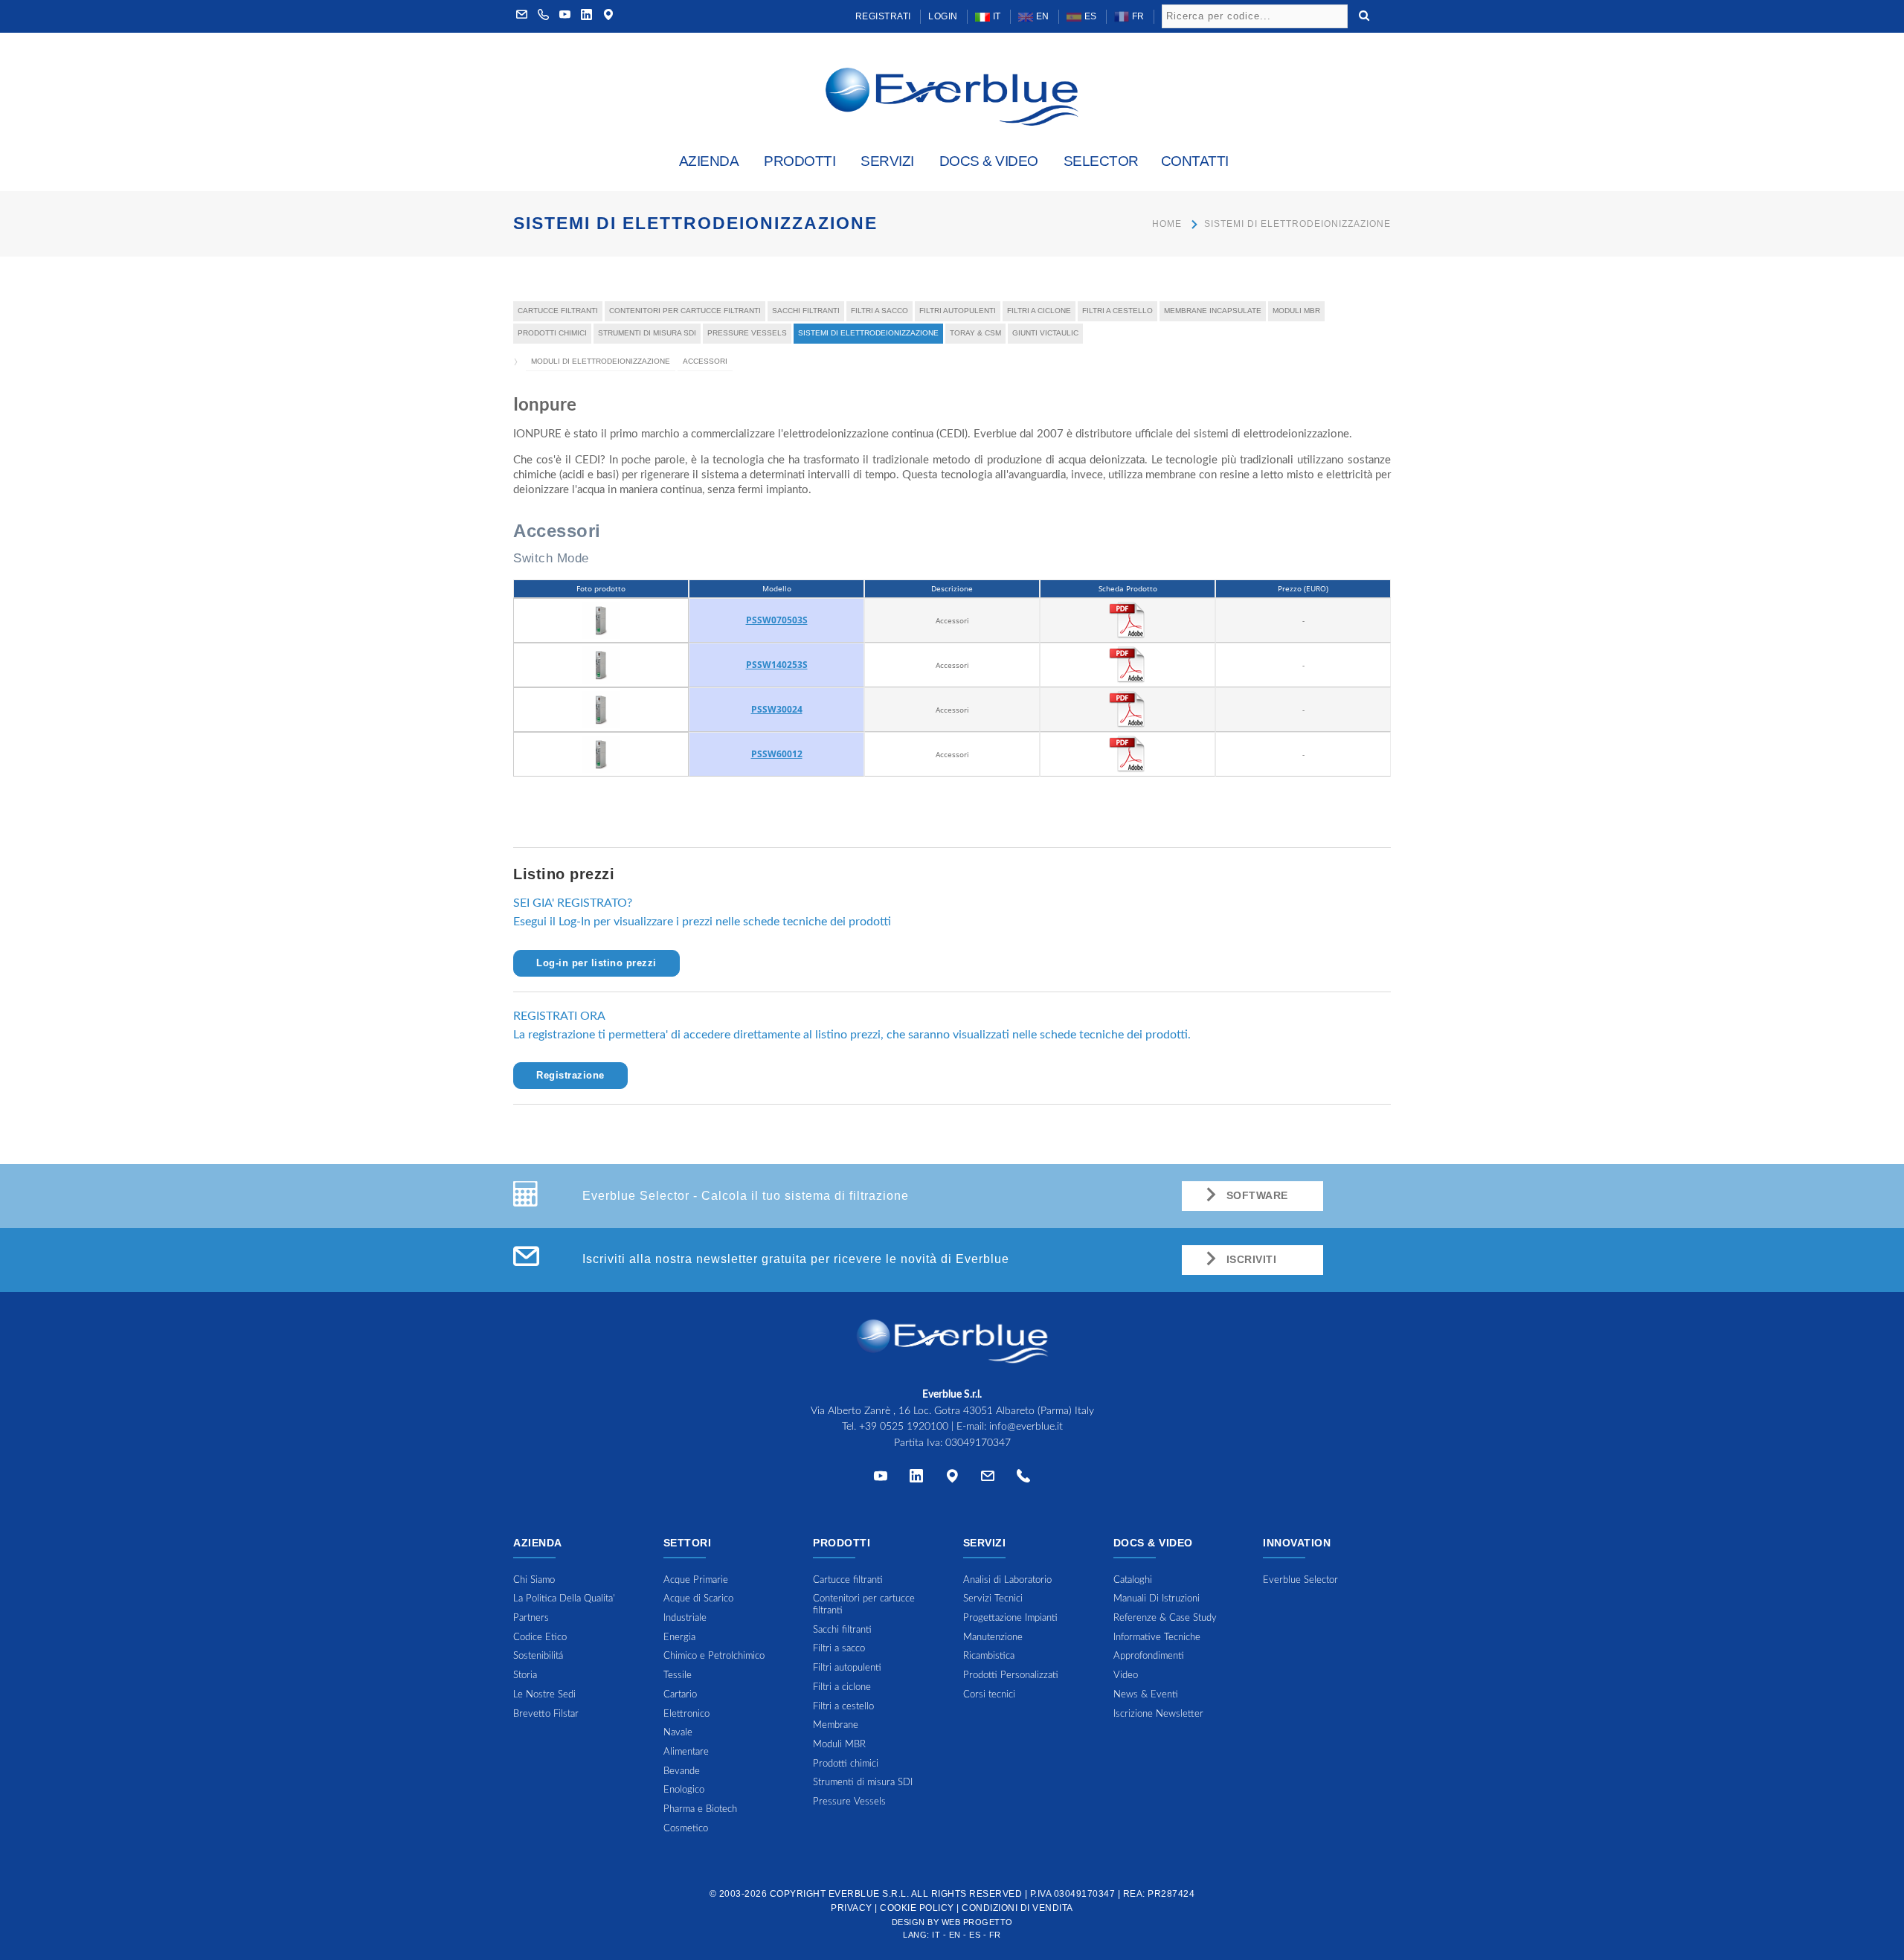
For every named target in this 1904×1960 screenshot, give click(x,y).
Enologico (684, 1790)
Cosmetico (686, 1829)
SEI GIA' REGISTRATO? (573, 903)
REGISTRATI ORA (559, 1016)
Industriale (685, 1618)
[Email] (988, 1479)
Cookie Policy (917, 1908)
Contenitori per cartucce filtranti (685, 311)
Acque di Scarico (698, 1599)
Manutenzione (993, 1638)
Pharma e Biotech (700, 1809)
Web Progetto (977, 1922)
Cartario (680, 1695)
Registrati (883, 16)
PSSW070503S (777, 620)
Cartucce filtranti (558, 311)
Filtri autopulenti (958, 311)
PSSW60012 (777, 754)
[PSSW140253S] (601, 664)
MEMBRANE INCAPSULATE (1213, 311)
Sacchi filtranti (806, 311)
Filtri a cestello (1117, 311)
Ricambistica (989, 1656)
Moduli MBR (1296, 311)
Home (1167, 224)
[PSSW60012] (601, 754)
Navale (678, 1733)
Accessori (705, 361)
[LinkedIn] (587, 16)
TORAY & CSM (975, 333)
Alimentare (686, 1752)
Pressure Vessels (747, 333)
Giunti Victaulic (1045, 333)
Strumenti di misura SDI (647, 333)
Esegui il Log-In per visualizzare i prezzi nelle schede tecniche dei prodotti (702, 922)
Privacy (852, 1908)
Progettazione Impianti (1010, 1618)
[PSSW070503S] (601, 620)
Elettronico (686, 1714)
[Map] (608, 16)
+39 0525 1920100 (904, 1427)
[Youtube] (565, 16)
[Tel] (1023, 1479)
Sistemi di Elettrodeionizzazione (1297, 224)
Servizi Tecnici (993, 1599)
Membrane (836, 1725)
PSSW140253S (777, 665)
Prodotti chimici (552, 333)
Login (943, 16)
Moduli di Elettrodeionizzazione (601, 361)
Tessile (678, 1675)
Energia (679, 1638)
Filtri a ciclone (1039, 311)
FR (1137, 16)
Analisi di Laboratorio (1007, 1580)
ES (1089, 16)
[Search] (1364, 14)
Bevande (682, 1771)
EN (1041, 16)
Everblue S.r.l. (869, 1894)
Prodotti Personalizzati (1011, 1675)
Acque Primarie (696, 1580)
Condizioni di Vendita (1017, 1908)
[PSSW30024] (601, 709)
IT (996, 16)
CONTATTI (1195, 161)
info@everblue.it (1026, 1427)
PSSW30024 (777, 709)
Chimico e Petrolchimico (714, 1656)
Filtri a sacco (879, 311)
